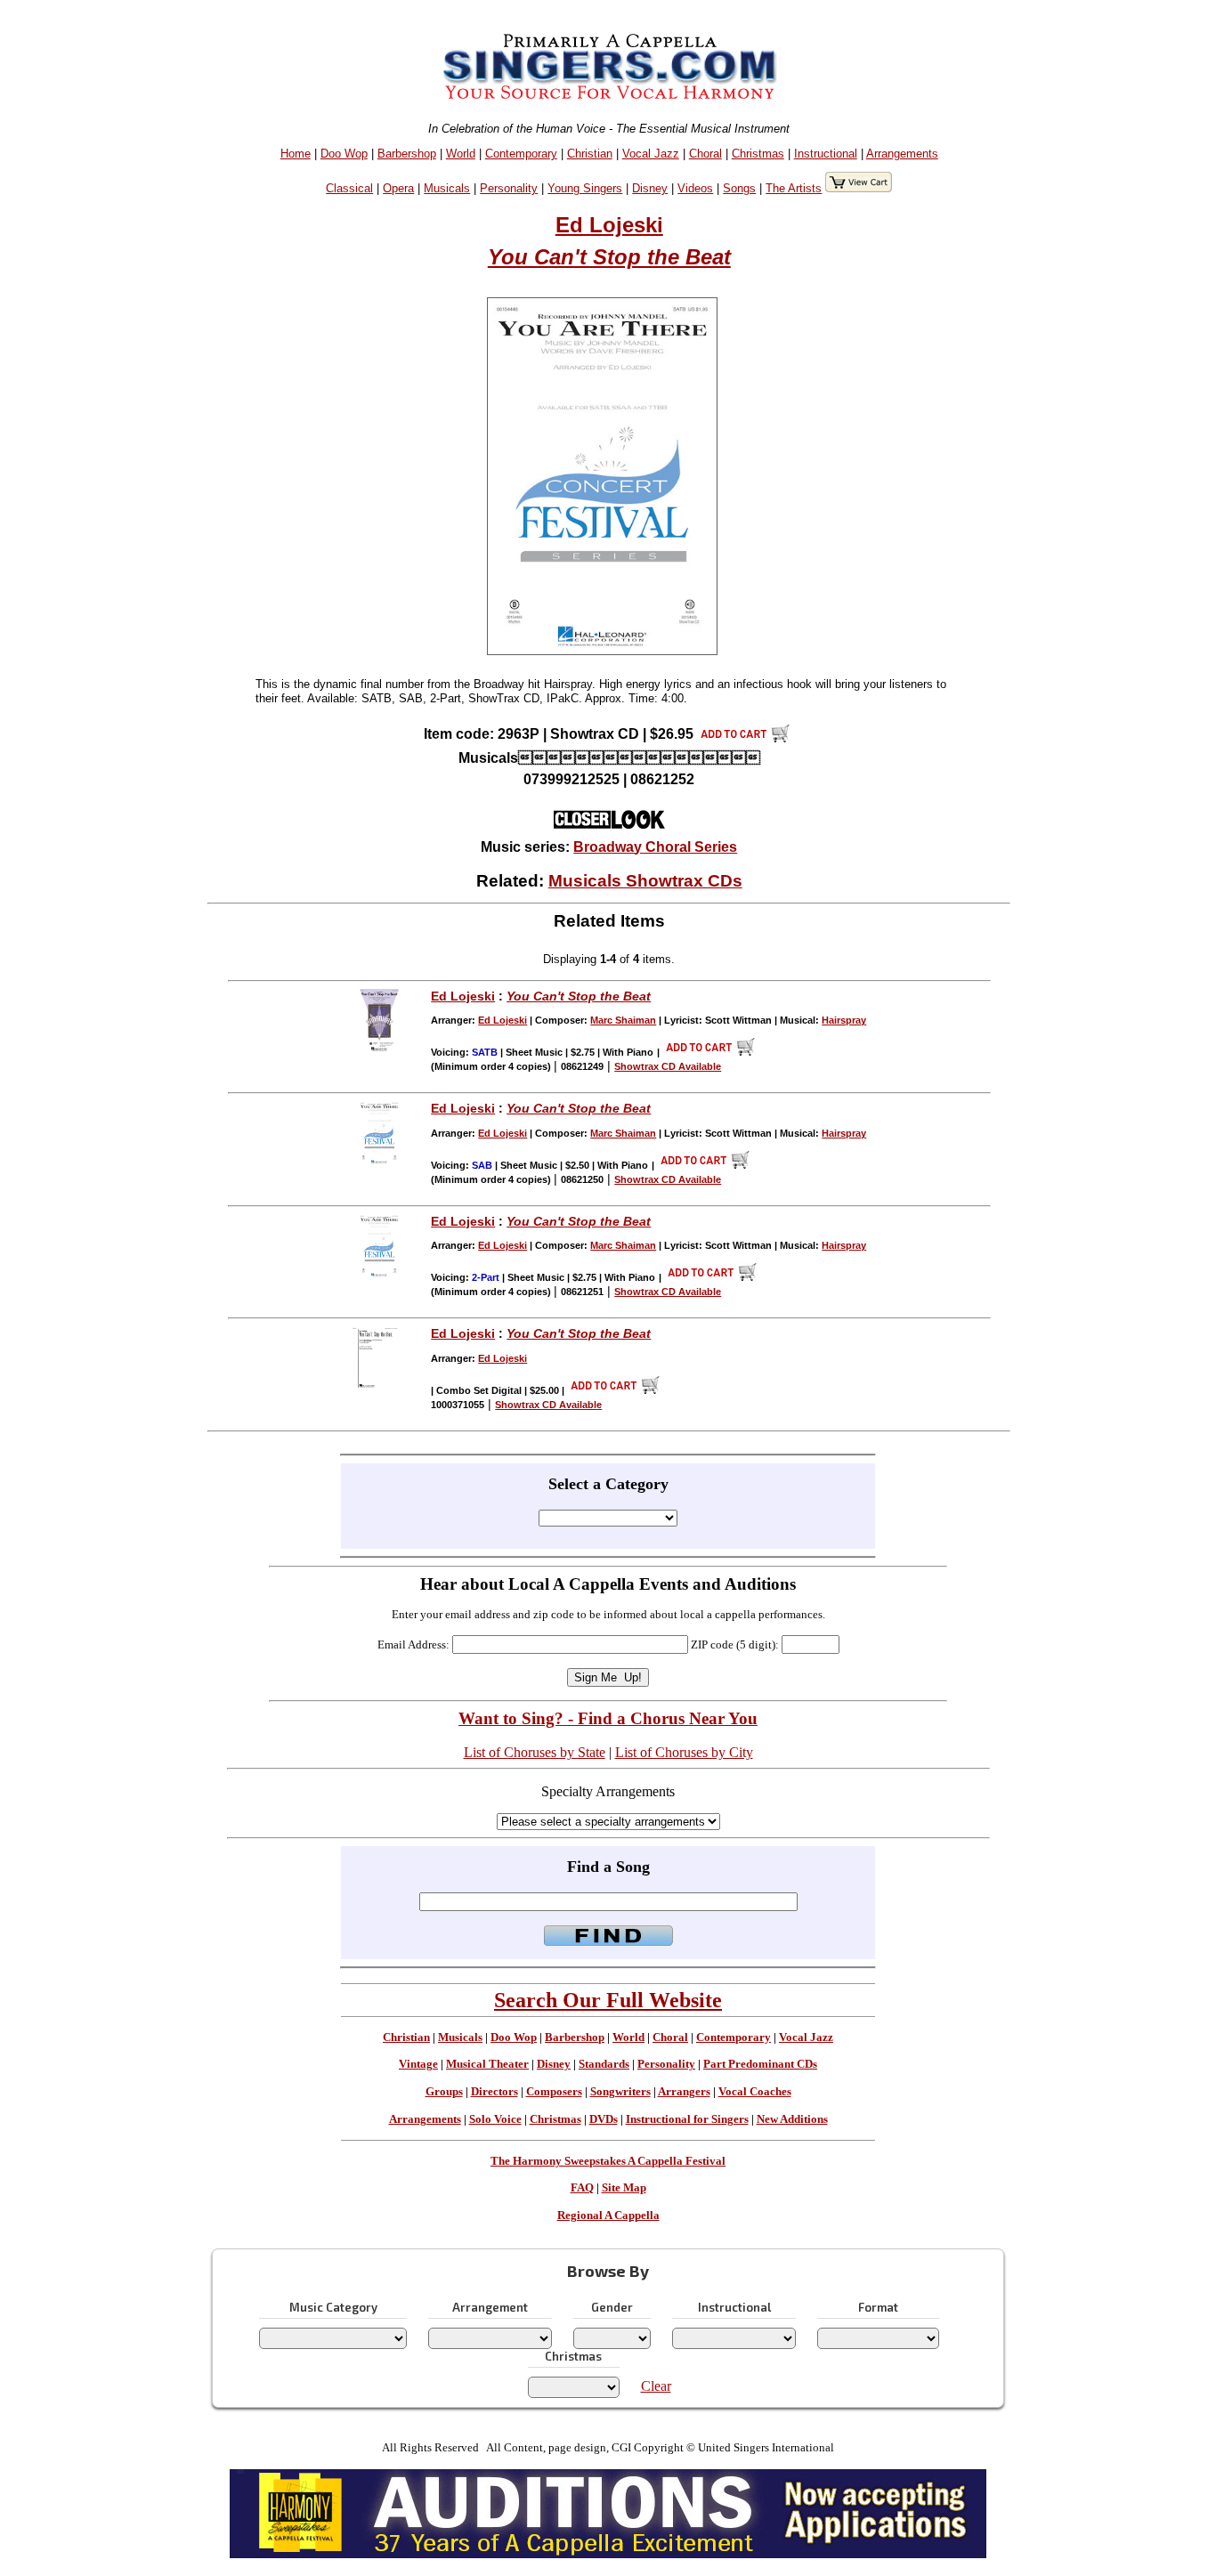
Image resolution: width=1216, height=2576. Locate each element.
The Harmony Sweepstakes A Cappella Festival (608, 2161)
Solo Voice (495, 2119)
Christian (590, 154)
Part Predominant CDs (760, 2064)
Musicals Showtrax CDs (645, 881)
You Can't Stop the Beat (609, 257)
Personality (509, 188)
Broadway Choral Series (655, 847)
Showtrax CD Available (668, 1066)
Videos (695, 188)
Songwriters (620, 2092)
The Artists (794, 188)
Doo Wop (344, 154)
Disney (650, 188)
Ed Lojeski (609, 225)
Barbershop (407, 154)
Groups (444, 2092)
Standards (604, 2064)
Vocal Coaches (755, 2092)
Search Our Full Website (608, 2000)
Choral (705, 154)
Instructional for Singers (687, 2119)
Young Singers (585, 188)
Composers (554, 2092)
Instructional (826, 154)
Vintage (418, 2064)
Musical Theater (487, 2064)
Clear (656, 2386)
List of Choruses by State (535, 1752)
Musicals (447, 188)
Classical (349, 188)
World (461, 154)
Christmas (758, 154)
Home (296, 154)
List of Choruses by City (684, 1752)
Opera (398, 188)
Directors (495, 2092)
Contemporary (521, 154)
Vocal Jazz (651, 154)
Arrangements (902, 154)
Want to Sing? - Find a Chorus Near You (608, 1718)
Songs (739, 188)
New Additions (792, 2119)
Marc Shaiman (623, 1020)
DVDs (604, 2119)
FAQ (582, 2188)
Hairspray (844, 1020)
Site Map (624, 2188)
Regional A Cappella (608, 2216)
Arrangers (684, 2092)
